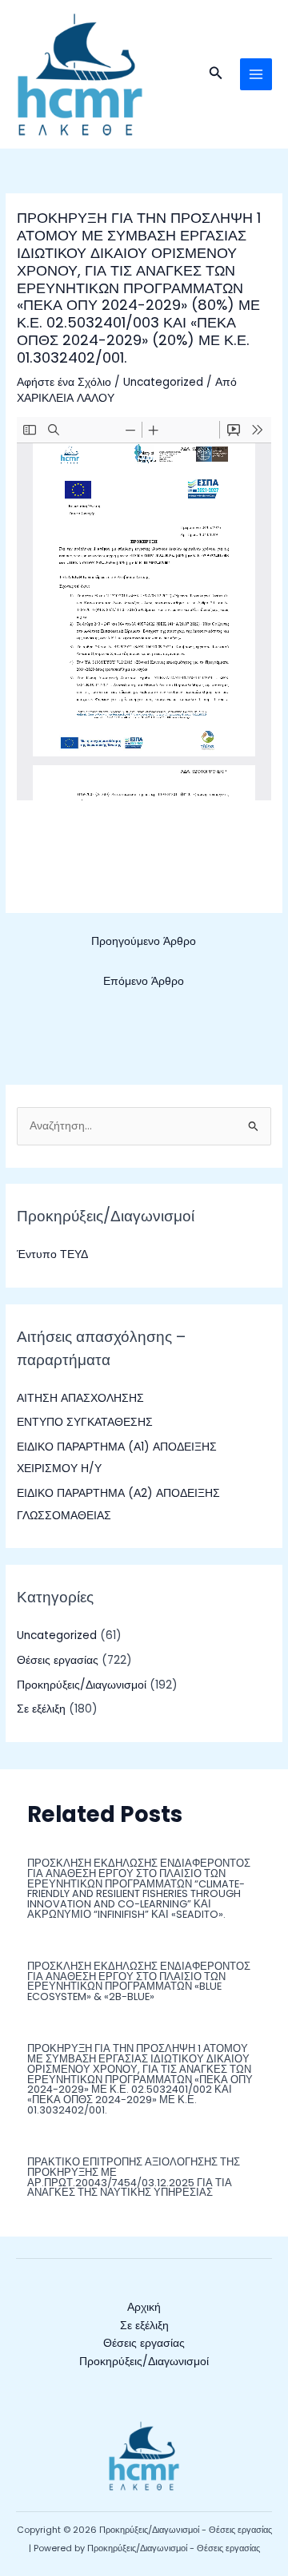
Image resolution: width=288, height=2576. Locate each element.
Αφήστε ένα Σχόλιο (64, 382)
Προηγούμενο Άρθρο (144, 941)
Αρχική (144, 2307)
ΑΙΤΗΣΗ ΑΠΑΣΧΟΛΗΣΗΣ (80, 1398)
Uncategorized (163, 382)
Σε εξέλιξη (41, 1709)
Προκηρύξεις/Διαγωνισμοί (82, 1685)
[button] (216, 74)
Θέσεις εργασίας (58, 1660)
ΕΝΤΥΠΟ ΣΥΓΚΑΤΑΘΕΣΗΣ (85, 1422)
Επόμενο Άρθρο (144, 981)
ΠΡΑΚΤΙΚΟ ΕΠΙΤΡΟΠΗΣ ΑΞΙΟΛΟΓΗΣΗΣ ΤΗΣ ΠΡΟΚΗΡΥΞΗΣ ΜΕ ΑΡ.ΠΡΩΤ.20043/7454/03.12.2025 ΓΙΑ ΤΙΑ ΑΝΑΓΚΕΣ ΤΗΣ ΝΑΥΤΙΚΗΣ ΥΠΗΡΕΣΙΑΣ (134, 2177)
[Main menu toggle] (256, 75)
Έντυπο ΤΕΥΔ (52, 1254)
